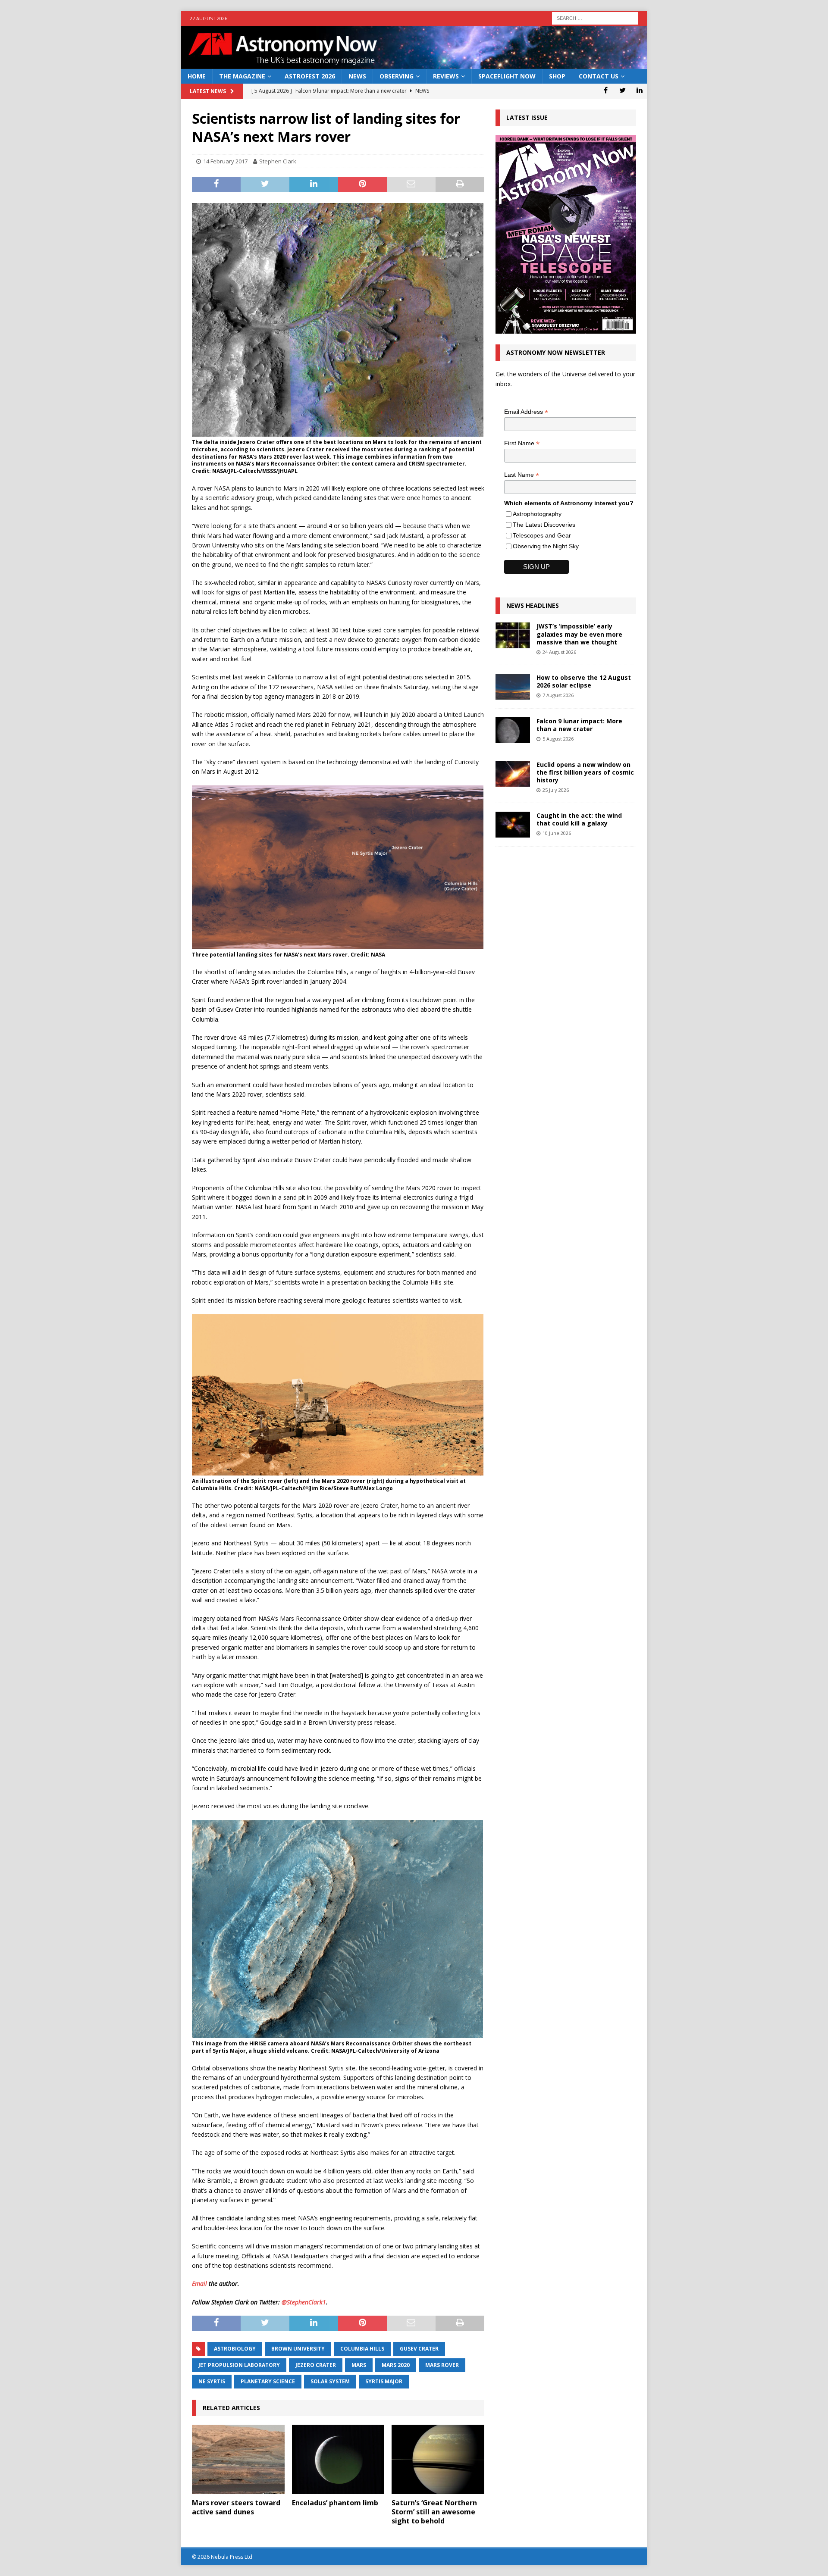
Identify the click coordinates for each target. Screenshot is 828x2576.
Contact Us (599, 76)
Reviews (446, 76)
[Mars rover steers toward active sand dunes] (238, 2459)
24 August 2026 (559, 652)
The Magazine (242, 76)
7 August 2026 (558, 695)
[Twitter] (623, 90)
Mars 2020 (396, 2365)
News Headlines (533, 605)
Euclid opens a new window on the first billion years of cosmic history (585, 772)
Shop (557, 76)
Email (199, 2284)
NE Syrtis (212, 2381)
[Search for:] (595, 17)
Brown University (298, 2349)
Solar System (330, 2381)
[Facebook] (606, 90)
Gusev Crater (419, 2349)
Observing (397, 76)
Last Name (522, 475)
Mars (359, 2365)
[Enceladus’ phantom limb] (338, 2459)
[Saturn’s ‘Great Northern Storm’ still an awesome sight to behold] (438, 2459)
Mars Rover (442, 2365)
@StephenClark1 (304, 2302)
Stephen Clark (278, 161)
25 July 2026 (556, 790)
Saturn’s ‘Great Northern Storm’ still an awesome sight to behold (434, 2512)
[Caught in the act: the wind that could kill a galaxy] (513, 825)
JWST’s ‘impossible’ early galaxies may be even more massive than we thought (579, 634)
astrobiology (235, 2349)
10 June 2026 (557, 833)
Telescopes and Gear (542, 535)
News (357, 76)
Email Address (526, 412)
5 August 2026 (558, 739)
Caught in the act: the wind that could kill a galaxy (579, 819)
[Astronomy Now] (414, 64)
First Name (522, 443)
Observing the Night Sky (546, 546)
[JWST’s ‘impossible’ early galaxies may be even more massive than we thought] (513, 635)
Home (197, 76)
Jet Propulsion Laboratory (239, 2365)
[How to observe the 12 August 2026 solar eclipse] (513, 687)
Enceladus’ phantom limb (335, 2503)
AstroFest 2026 (310, 76)
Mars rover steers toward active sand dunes (236, 2507)
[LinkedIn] (639, 90)
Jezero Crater (316, 2365)
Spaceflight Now (507, 76)
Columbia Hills (362, 2349)
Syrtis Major (384, 2381)
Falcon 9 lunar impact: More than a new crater (579, 725)
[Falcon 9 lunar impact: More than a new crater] (513, 730)
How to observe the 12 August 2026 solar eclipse (584, 681)
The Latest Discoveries (544, 525)
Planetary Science (268, 2381)
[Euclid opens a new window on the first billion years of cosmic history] (513, 774)
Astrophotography (537, 514)
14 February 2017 (225, 161)
